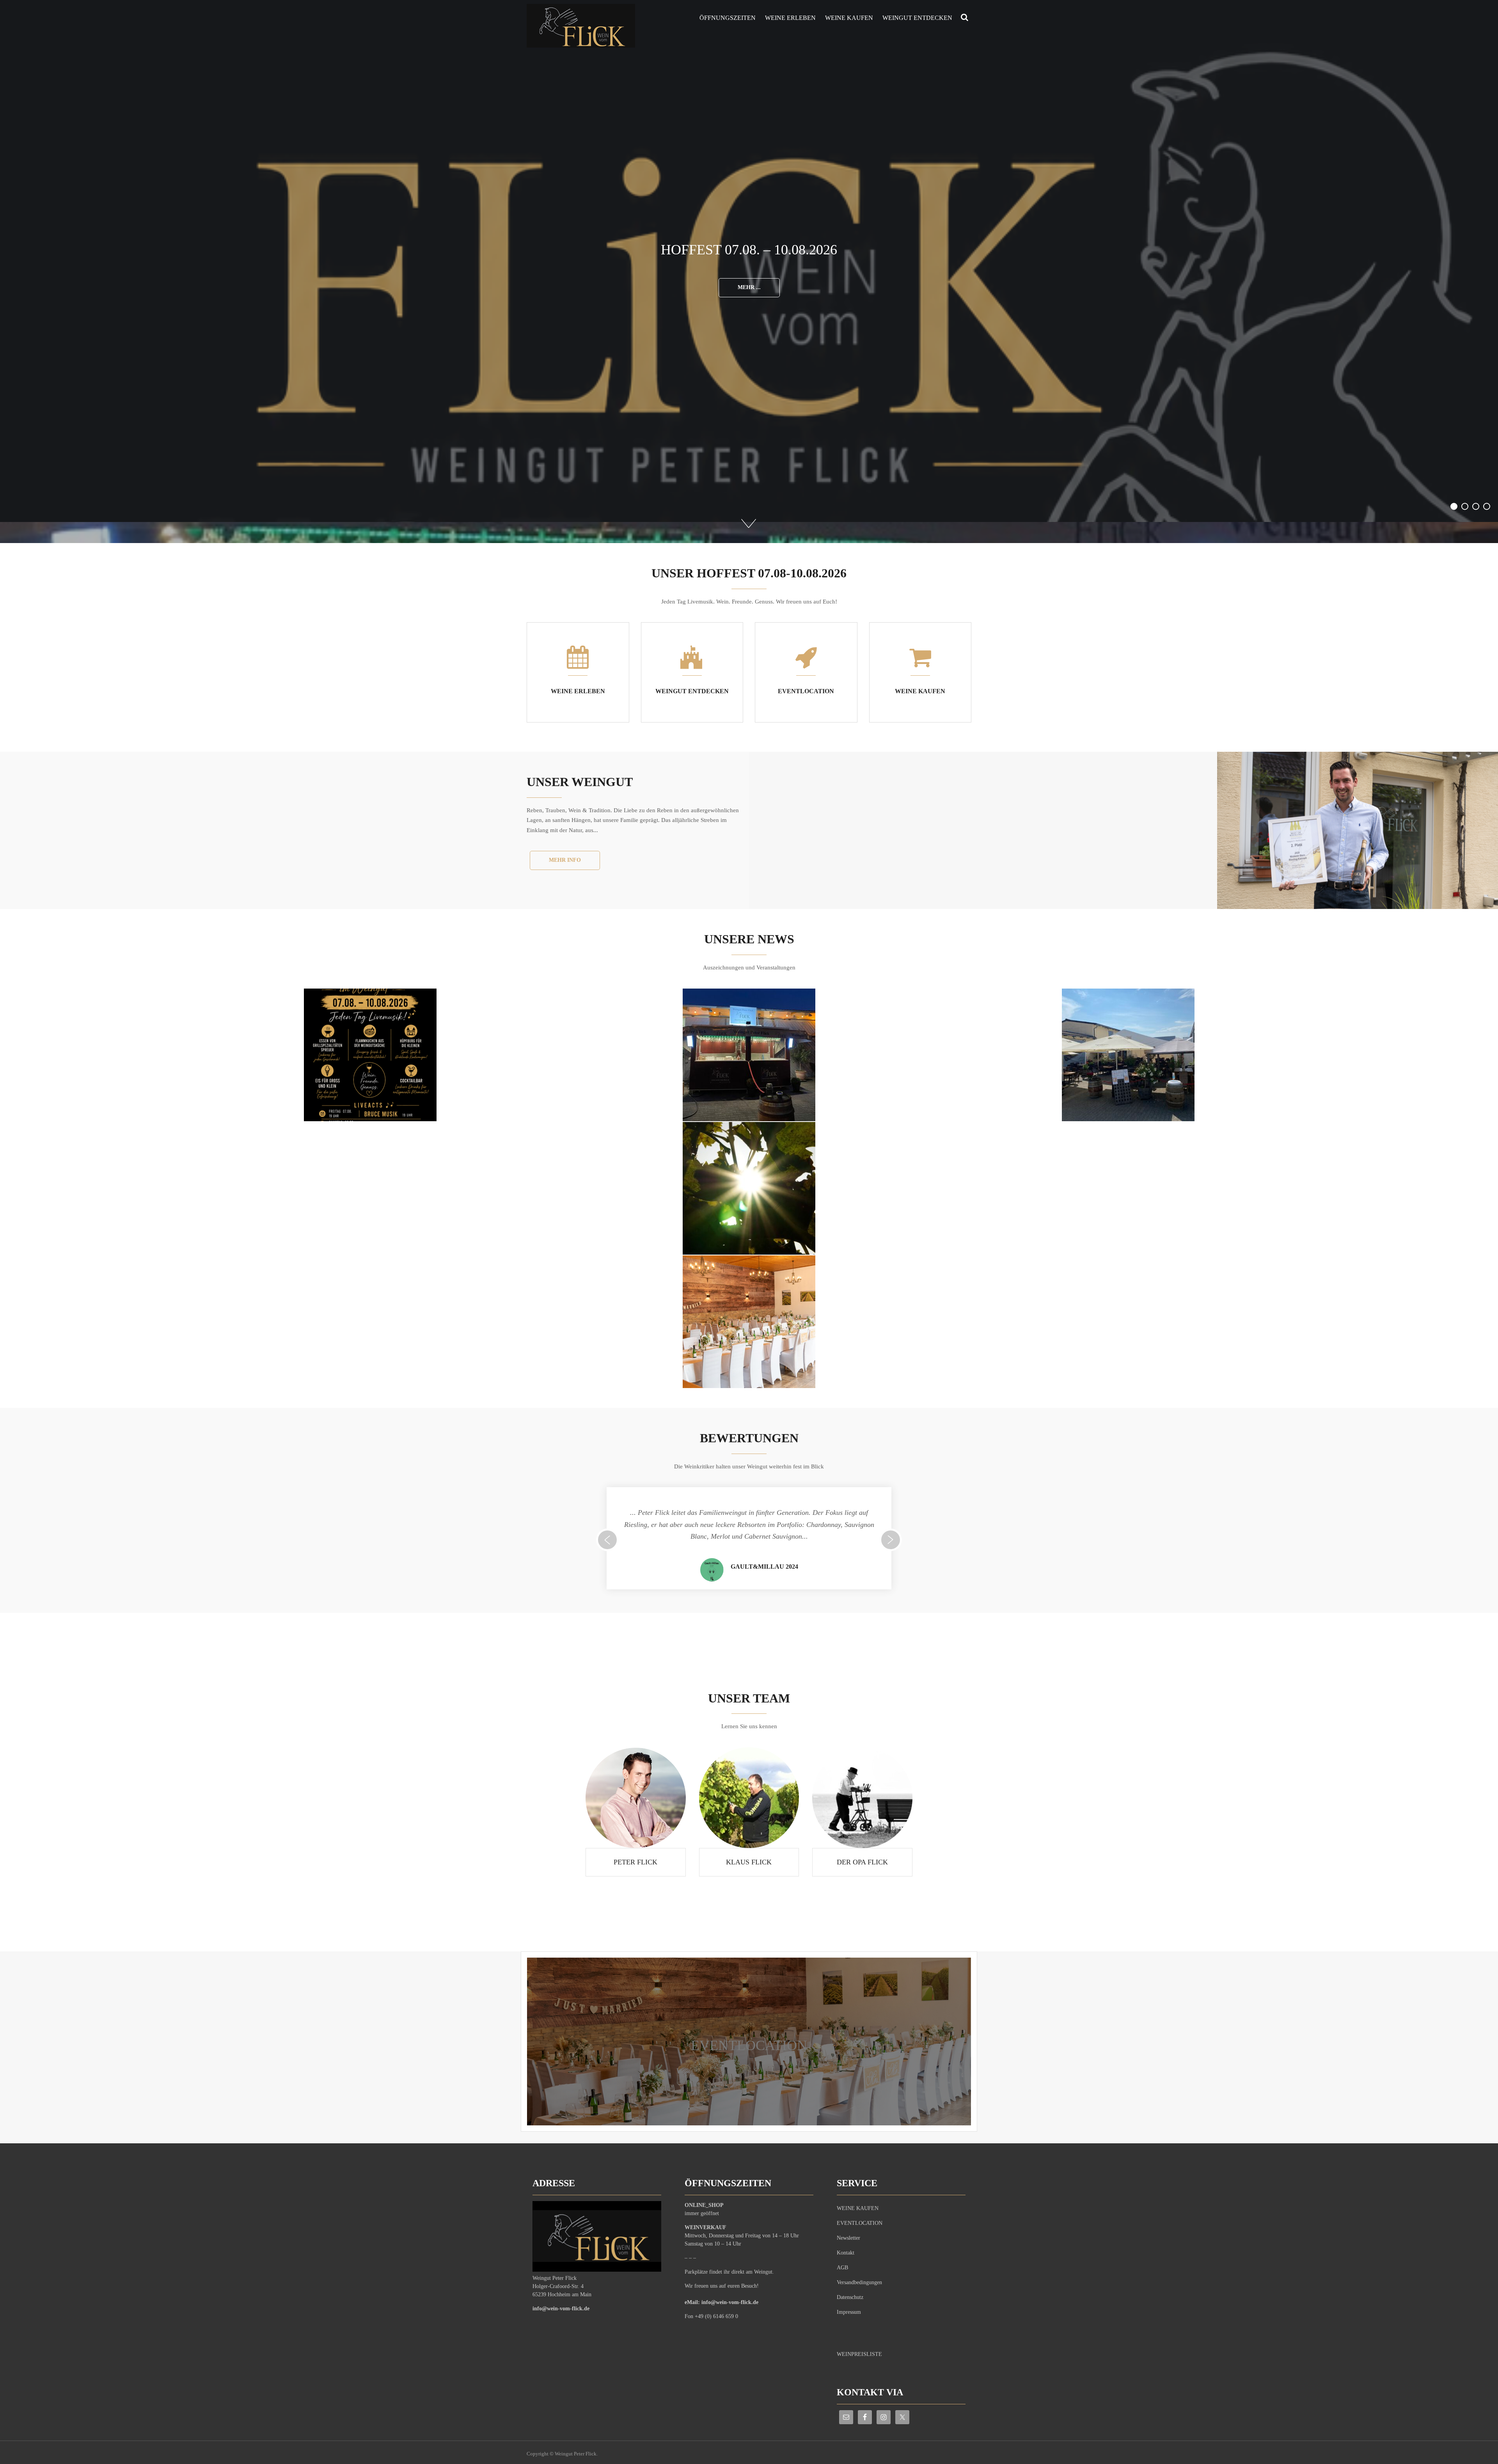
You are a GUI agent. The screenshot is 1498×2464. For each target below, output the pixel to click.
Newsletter (848, 2238)
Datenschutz (850, 2297)
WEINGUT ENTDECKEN (917, 18)
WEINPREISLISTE (859, 2354)
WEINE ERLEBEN (790, 18)
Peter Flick (635, 1862)
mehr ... (749, 308)
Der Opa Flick (862, 1862)
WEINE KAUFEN (849, 18)
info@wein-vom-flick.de (561, 2309)
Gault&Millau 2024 (764, 1567)
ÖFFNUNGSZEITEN (728, 18)
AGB (842, 2268)
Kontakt (846, 2253)
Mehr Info (565, 860)
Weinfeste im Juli (749, 250)
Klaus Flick (749, 1862)
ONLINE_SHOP (704, 2205)
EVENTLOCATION (749, 2045)
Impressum (849, 2312)
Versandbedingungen (859, 2282)
